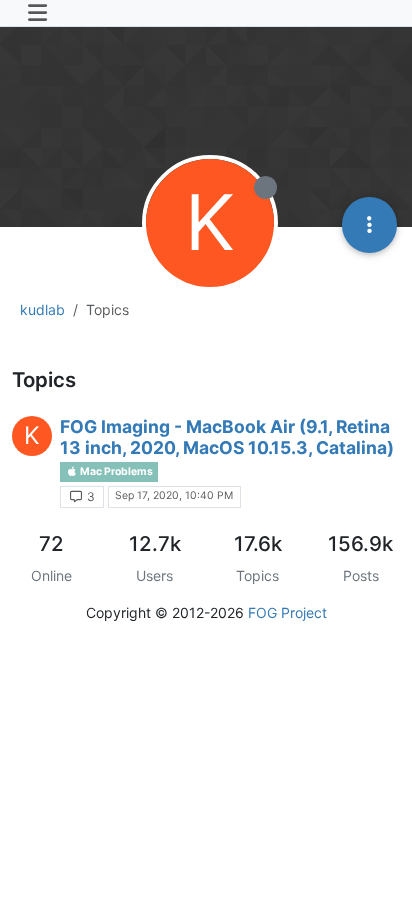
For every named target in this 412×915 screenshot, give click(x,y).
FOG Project (287, 612)
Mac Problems (115, 471)
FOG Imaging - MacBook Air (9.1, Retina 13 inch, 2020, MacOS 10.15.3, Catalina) (227, 437)
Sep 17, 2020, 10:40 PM (174, 495)
